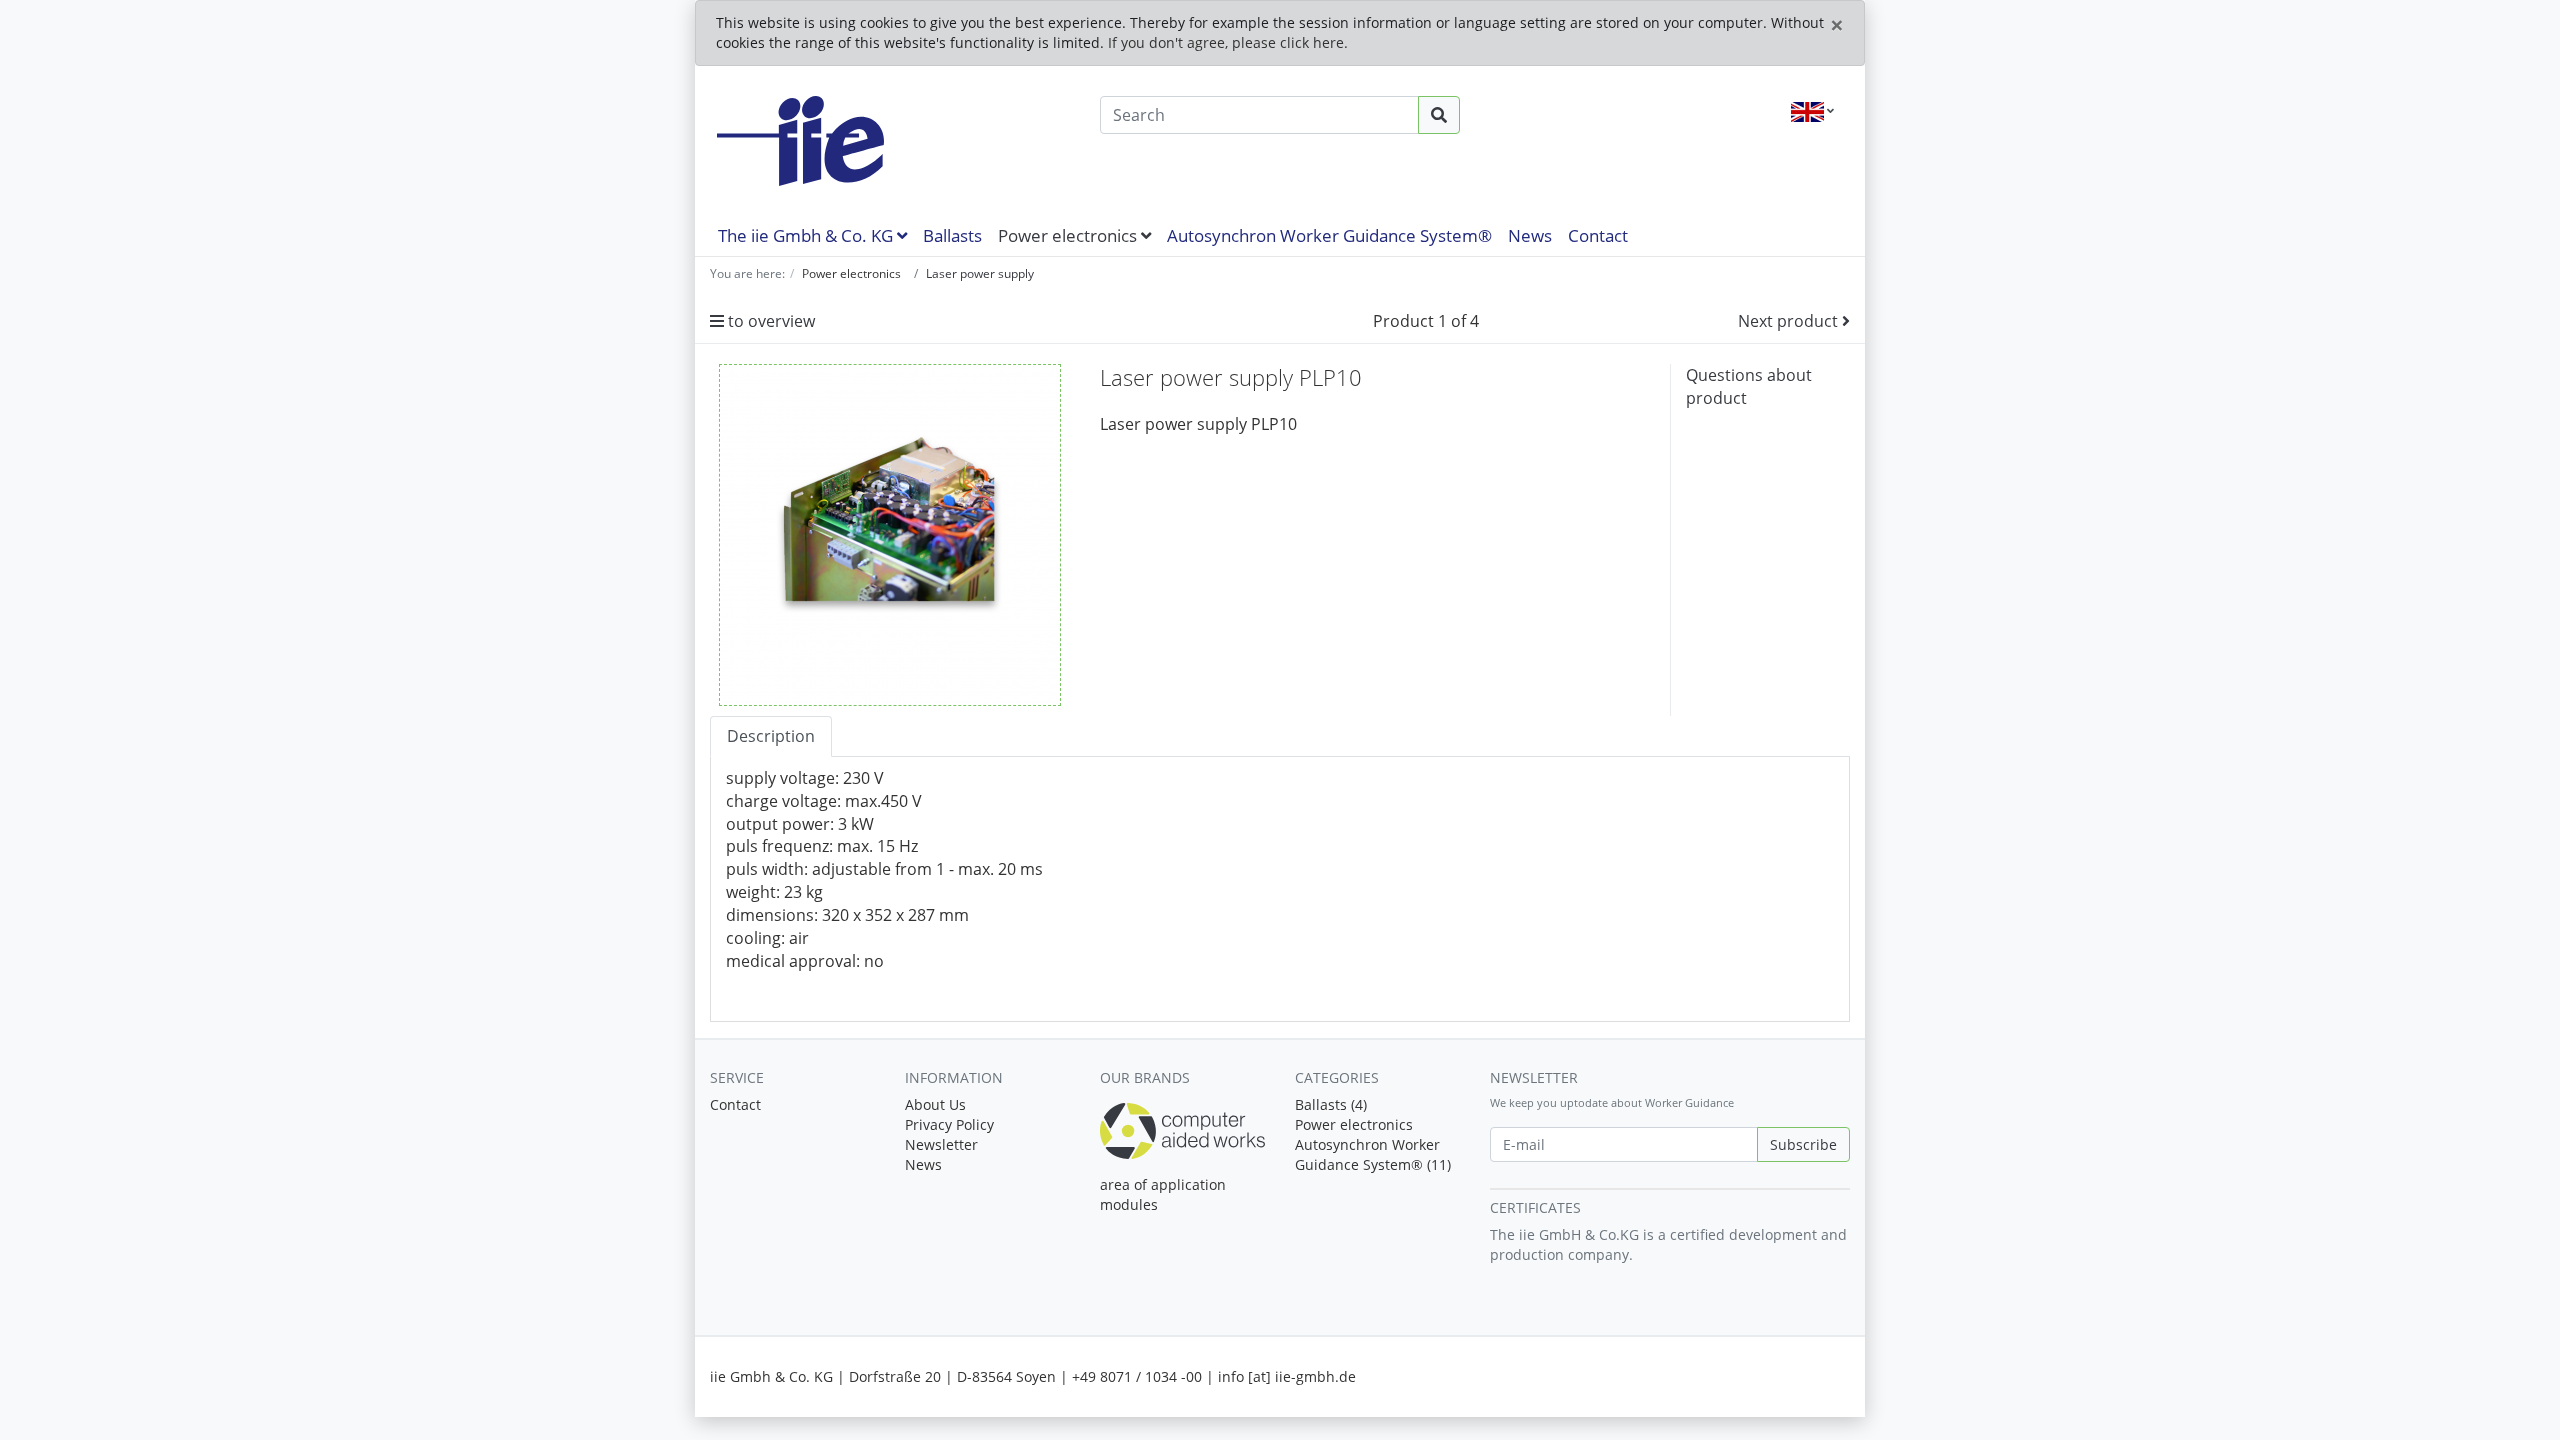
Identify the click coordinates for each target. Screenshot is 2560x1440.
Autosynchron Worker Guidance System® (1329, 235)
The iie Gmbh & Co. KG (807, 235)
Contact (1598, 235)
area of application (1163, 1184)
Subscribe (1803, 1144)
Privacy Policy (949, 1124)
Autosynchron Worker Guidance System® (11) (1373, 1154)
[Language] (1812, 112)
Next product (1790, 321)
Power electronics (1069, 235)
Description (771, 736)
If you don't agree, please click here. (1228, 42)
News (1530, 235)
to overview (769, 321)
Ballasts (952, 235)
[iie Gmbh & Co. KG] (890, 141)
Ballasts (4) (1331, 1104)
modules (1129, 1204)
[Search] (1439, 115)
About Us (935, 1104)
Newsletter (941, 1144)
